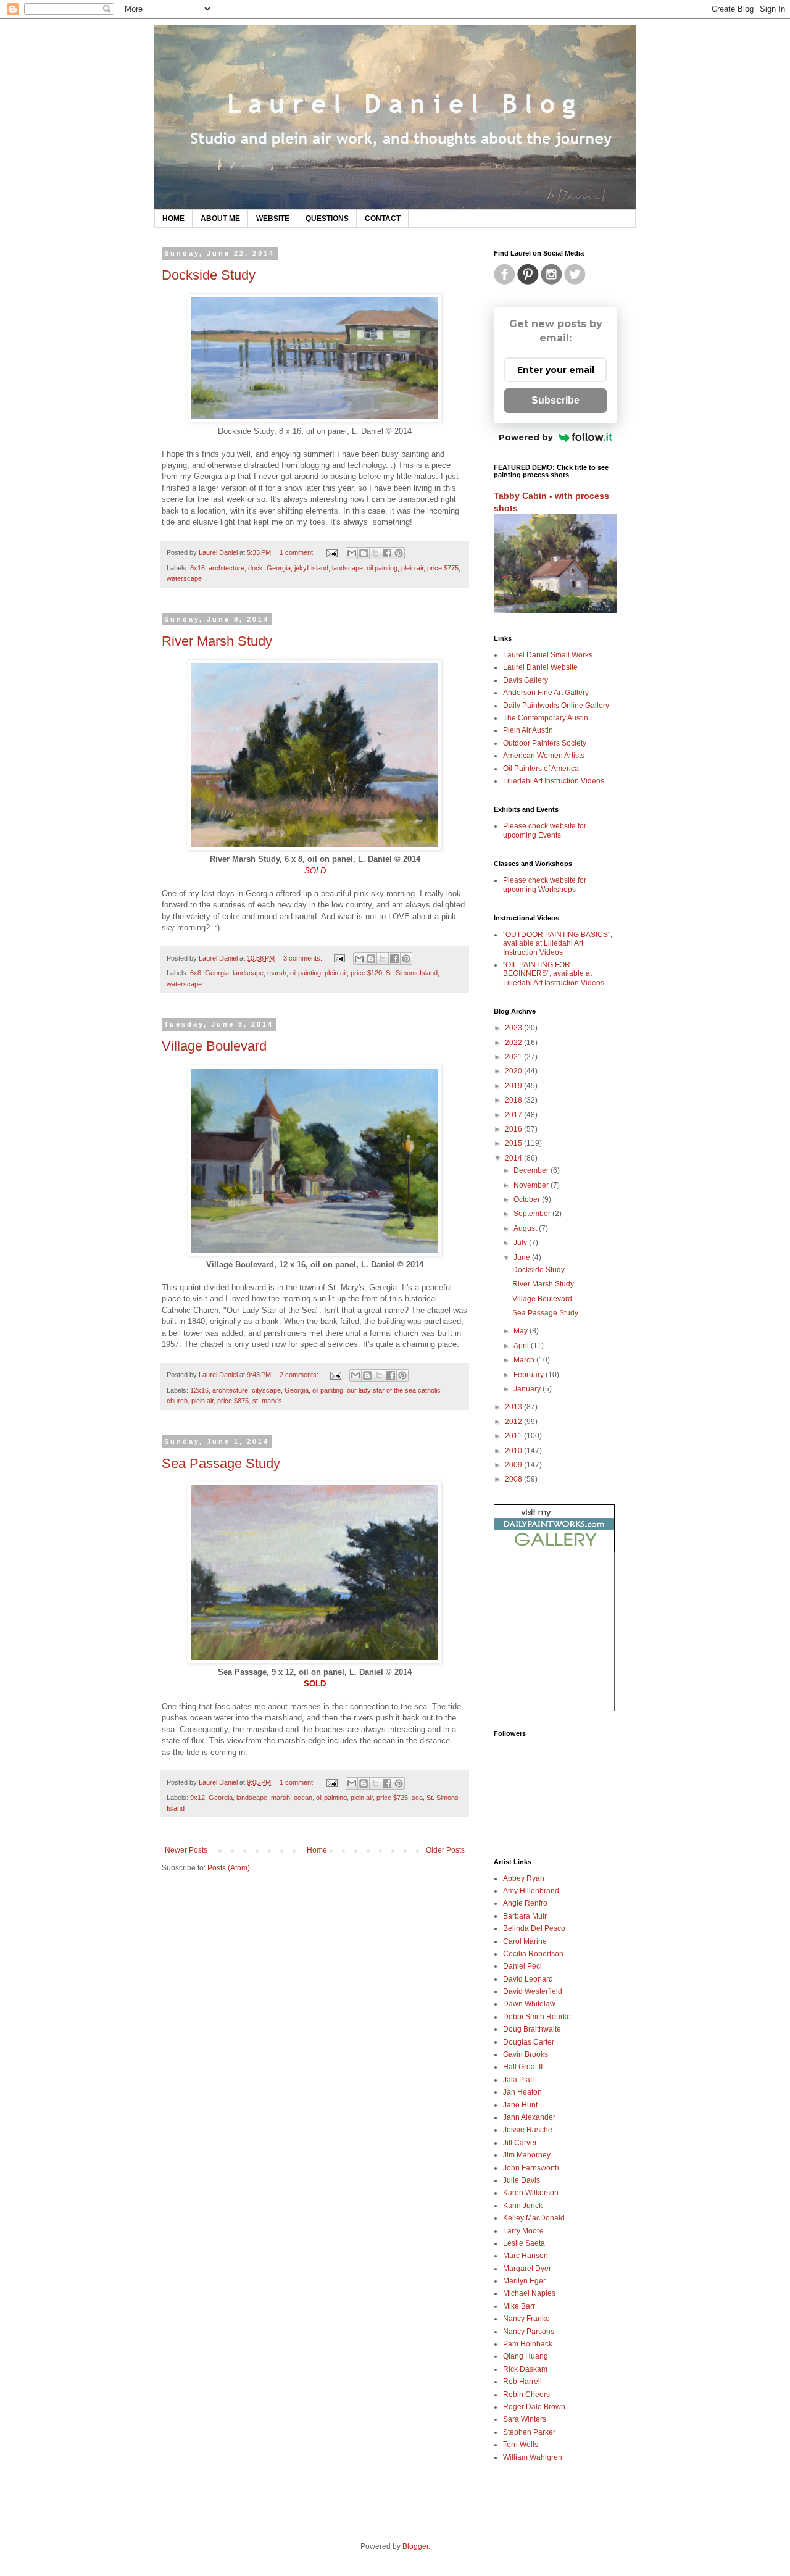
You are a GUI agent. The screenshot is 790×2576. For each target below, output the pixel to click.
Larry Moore (523, 2231)
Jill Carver (520, 2143)
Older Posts (445, 1850)
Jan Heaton (522, 2092)
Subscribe (555, 400)
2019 (514, 1086)
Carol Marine (525, 1941)
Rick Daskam (525, 2369)
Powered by (526, 437)
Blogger (415, 2546)
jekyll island (311, 568)
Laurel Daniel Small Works (548, 655)
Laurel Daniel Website (540, 667)
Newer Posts (186, 1850)
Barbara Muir (525, 1916)
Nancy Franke (526, 2319)
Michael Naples (529, 2293)
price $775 (443, 568)
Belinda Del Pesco (534, 1928)
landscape (347, 568)
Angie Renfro (525, 1903)
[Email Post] (331, 552)
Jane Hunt (520, 2105)
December (532, 1170)
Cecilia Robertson (533, 1954)
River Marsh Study (217, 641)
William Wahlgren (533, 2457)
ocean (303, 1798)
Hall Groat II (523, 2067)
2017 (514, 1115)
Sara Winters (525, 2419)
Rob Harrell (522, 2382)
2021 (514, 1057)
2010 (514, 1451)
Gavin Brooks (526, 2054)
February (530, 1375)
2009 (514, 1465)
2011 (514, 1436)
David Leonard (528, 1979)
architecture (227, 568)
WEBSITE (273, 219)
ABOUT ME (220, 219)
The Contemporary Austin (546, 718)
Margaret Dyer (527, 2269)
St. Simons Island (412, 973)
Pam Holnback (528, 2344)
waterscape (184, 578)
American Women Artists (544, 756)
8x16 (197, 568)
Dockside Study (209, 275)
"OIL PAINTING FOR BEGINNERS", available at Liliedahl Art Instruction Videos (554, 974)
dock (256, 568)
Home (317, 1850)
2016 (514, 1129)
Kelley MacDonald (534, 2218)
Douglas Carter (529, 2042)
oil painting (382, 568)
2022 (514, 1043)
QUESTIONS (327, 219)
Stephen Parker (529, 2432)
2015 (514, 1143)
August (526, 1228)
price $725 (392, 1798)
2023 (514, 1028)
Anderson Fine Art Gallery (546, 693)
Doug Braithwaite (532, 2029)
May (522, 1331)
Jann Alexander (529, 2117)
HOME (173, 219)
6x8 (196, 973)
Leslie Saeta (524, 2243)
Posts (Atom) (229, 1868)
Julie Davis (522, 2180)
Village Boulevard (214, 1046)
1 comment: (298, 552)
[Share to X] (375, 553)
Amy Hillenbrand (531, 1891)
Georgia (279, 568)
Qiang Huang (526, 2356)
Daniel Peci (522, 1966)
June (523, 1257)
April (522, 1346)
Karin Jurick (523, 2206)
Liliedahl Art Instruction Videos (554, 781)
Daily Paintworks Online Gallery (556, 706)
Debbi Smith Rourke (537, 2017)
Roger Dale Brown (534, 2407)
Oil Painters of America (541, 769)
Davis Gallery (526, 680)
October (528, 1199)
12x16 (199, 1390)
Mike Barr (519, 2306)
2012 (514, 1422)
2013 (514, 1407)
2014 (514, 1158)
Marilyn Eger (524, 2281)
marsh (277, 973)
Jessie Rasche (528, 2130)
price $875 (233, 1401)
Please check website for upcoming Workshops (545, 885)
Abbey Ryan (524, 1878)
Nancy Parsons (529, 2332)
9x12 (197, 1798)
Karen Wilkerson (531, 2193)
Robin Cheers (526, 2395)
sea (417, 1798)
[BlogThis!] (364, 553)
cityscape (266, 1390)
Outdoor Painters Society (545, 743)
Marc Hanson (526, 2256)
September (533, 1214)
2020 (514, 1071)
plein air (412, 568)
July (521, 1243)
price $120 (366, 973)
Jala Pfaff (518, 2080)
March (525, 1360)
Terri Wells (521, 2445)
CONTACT (383, 219)
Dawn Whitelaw (529, 2004)
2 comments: (300, 1375)
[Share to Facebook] (387, 553)
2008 (514, 1479)
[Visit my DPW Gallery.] (554, 1549)
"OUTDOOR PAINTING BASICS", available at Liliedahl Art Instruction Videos (558, 944)
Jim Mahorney (527, 2155)
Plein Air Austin (528, 730)
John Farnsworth (531, 2168)
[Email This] (352, 553)
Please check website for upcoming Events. (545, 830)
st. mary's (267, 1401)
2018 (514, 1100)
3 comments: (304, 958)
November (532, 1185)
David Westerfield (533, 1991)
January (528, 1389)
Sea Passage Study (221, 1463)
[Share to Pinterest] (399, 553)
